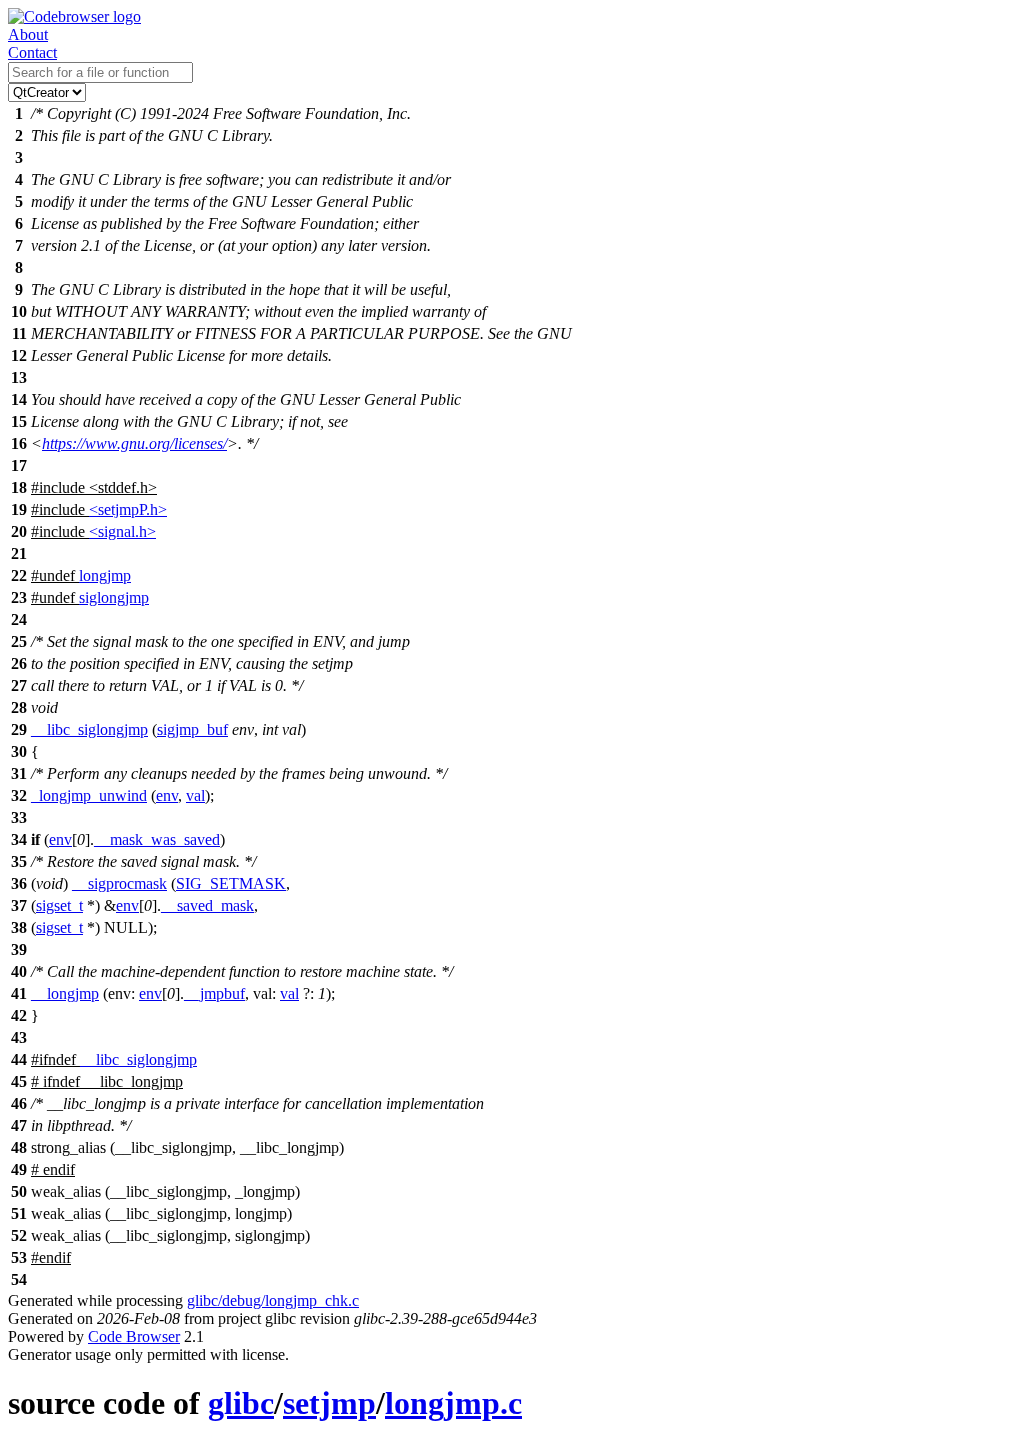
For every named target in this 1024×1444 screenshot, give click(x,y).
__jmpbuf (214, 993)
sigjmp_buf (192, 729)
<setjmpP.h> (128, 509)
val (195, 795)
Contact (32, 52)
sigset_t (59, 905)
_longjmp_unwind (89, 795)
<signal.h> (122, 531)
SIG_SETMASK (231, 883)
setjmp (329, 1403)
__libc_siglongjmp (89, 729)
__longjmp (65, 993)
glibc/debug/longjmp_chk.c (273, 1300)
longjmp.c (453, 1403)
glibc (241, 1403)
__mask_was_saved (157, 839)
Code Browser (134, 1336)
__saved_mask (207, 905)
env (167, 795)
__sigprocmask (119, 883)
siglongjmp (114, 597)
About (28, 34)
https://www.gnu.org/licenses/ (134, 443)
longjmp (105, 575)
